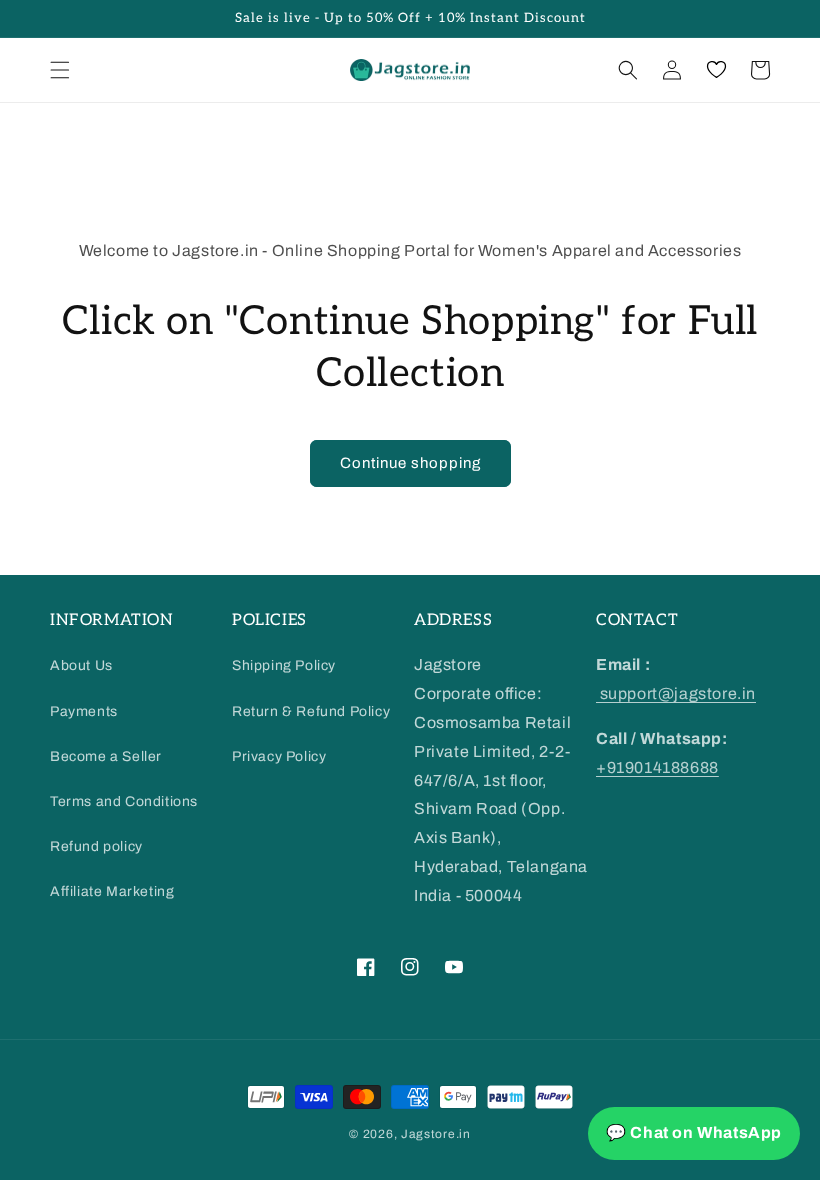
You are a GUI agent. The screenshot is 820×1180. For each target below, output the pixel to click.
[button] (60, 70)
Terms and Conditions (124, 801)
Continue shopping (410, 463)
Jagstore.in (436, 1134)
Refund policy (96, 846)
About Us (81, 665)
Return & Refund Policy (311, 711)
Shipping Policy (284, 665)
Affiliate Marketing (112, 891)
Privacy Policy (279, 756)
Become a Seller (106, 756)
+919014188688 (657, 767)
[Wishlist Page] (716, 70)
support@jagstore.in (676, 693)
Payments (84, 711)
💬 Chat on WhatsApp (694, 1132)
